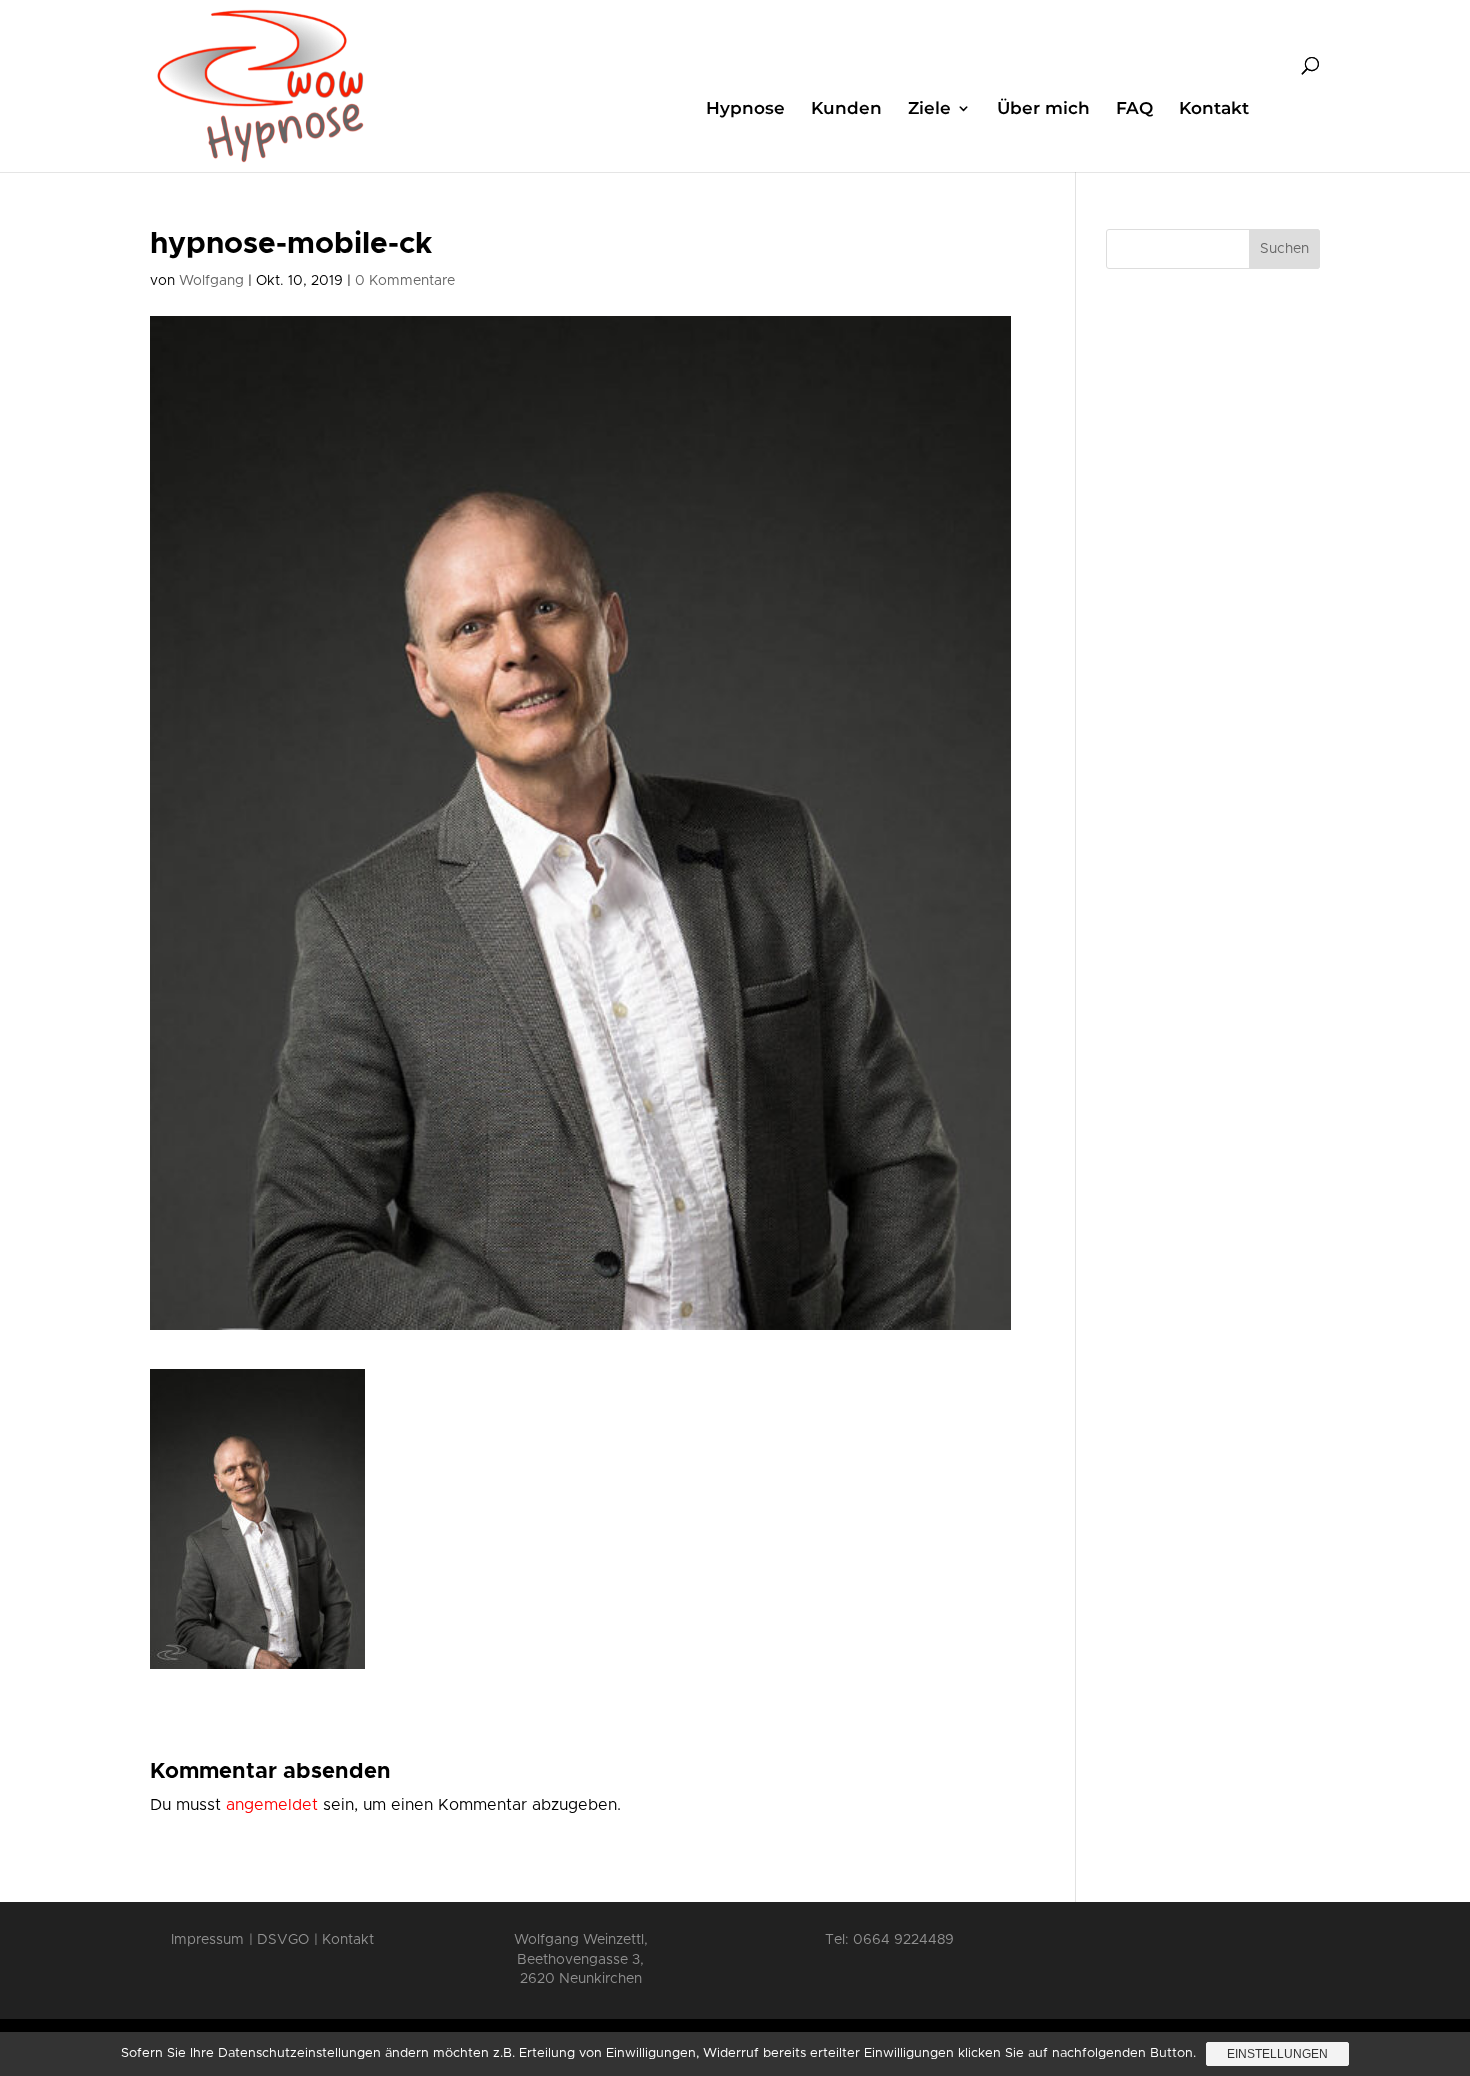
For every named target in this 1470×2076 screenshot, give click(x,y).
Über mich (1043, 109)
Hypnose (745, 109)
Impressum (207, 1940)
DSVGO (283, 1940)
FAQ (1134, 109)
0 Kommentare (405, 281)
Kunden (846, 109)
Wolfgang (211, 281)
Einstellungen (1277, 2054)
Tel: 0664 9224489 (889, 1940)
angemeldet (272, 1805)
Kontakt (1214, 109)
